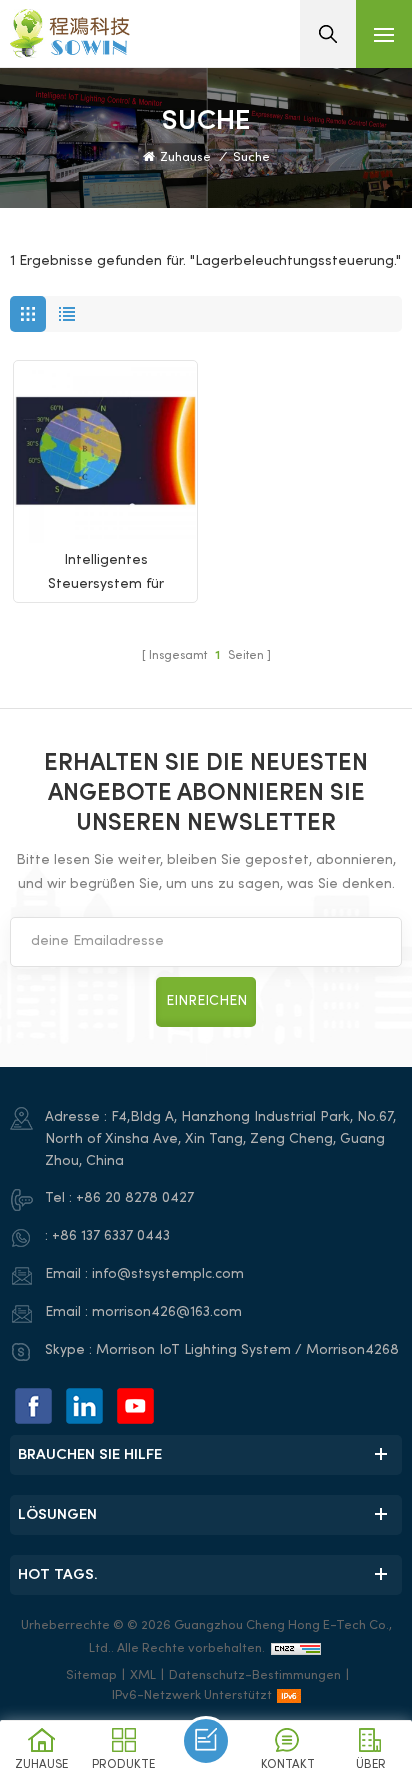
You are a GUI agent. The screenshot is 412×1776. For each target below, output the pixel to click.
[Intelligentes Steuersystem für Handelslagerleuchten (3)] (105, 452)
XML (143, 1676)
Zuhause (185, 158)
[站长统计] (296, 1649)
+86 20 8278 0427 (135, 1198)
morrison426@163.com (167, 1312)
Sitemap (91, 1676)
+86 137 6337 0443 (111, 1236)
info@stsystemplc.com (168, 1274)
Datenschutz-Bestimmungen (255, 1676)
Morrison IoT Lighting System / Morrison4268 (247, 1350)
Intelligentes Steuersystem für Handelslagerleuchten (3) (106, 575)
